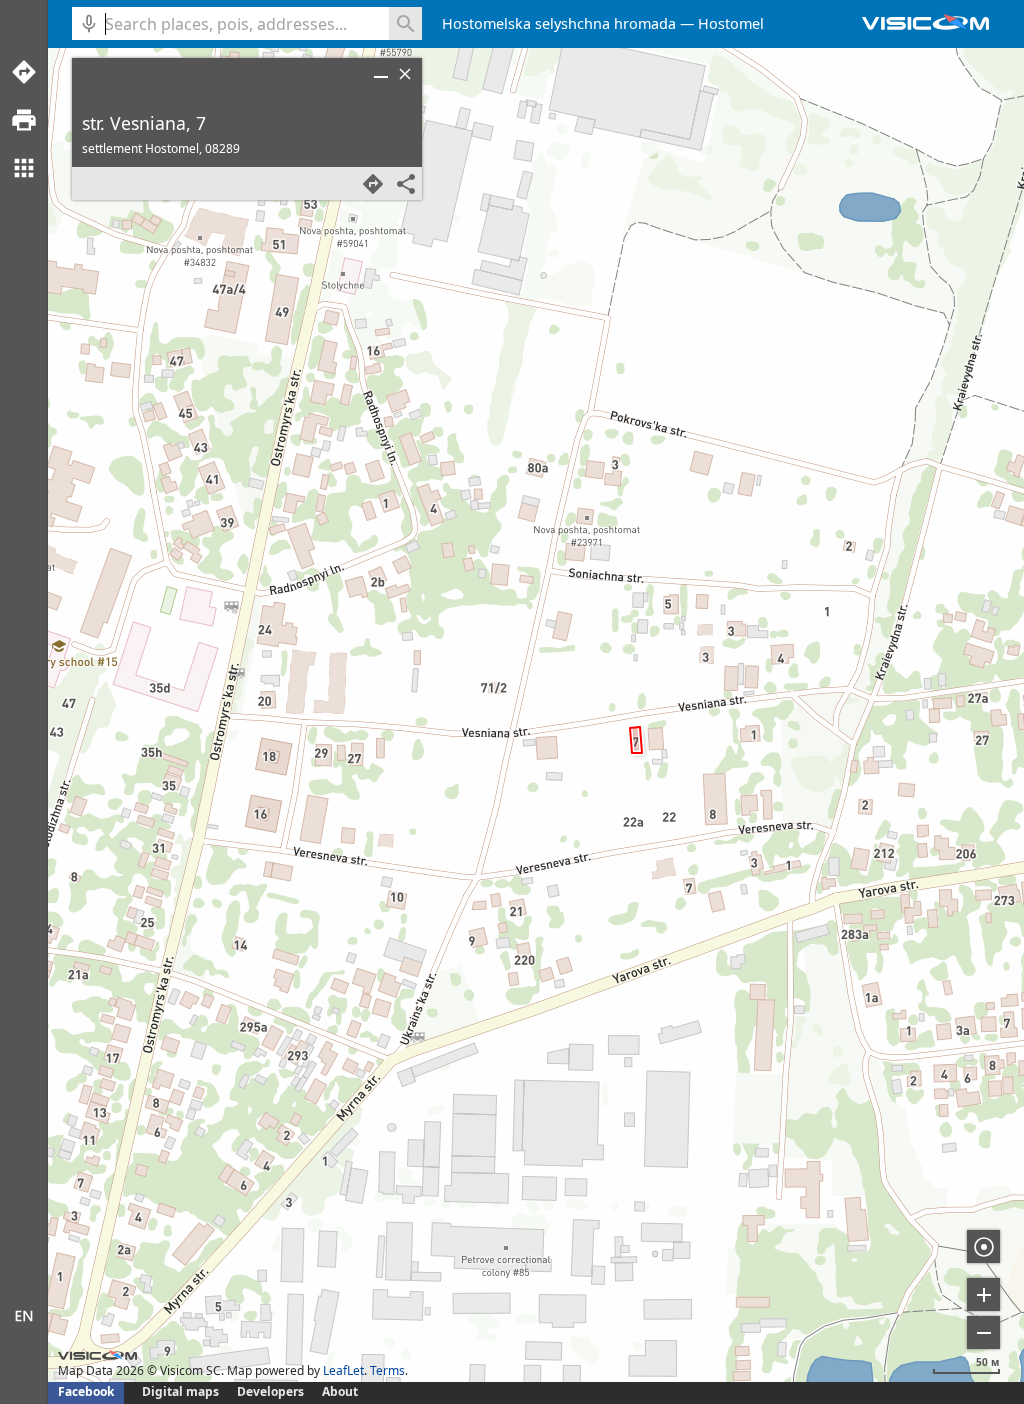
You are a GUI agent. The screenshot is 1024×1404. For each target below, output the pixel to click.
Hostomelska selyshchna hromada (559, 23)
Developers (270, 1391)
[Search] (405, 23)
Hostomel (731, 23)
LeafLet (343, 1370)
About (340, 1391)
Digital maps (182, 1391)
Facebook (86, 1391)
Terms (387, 1370)
